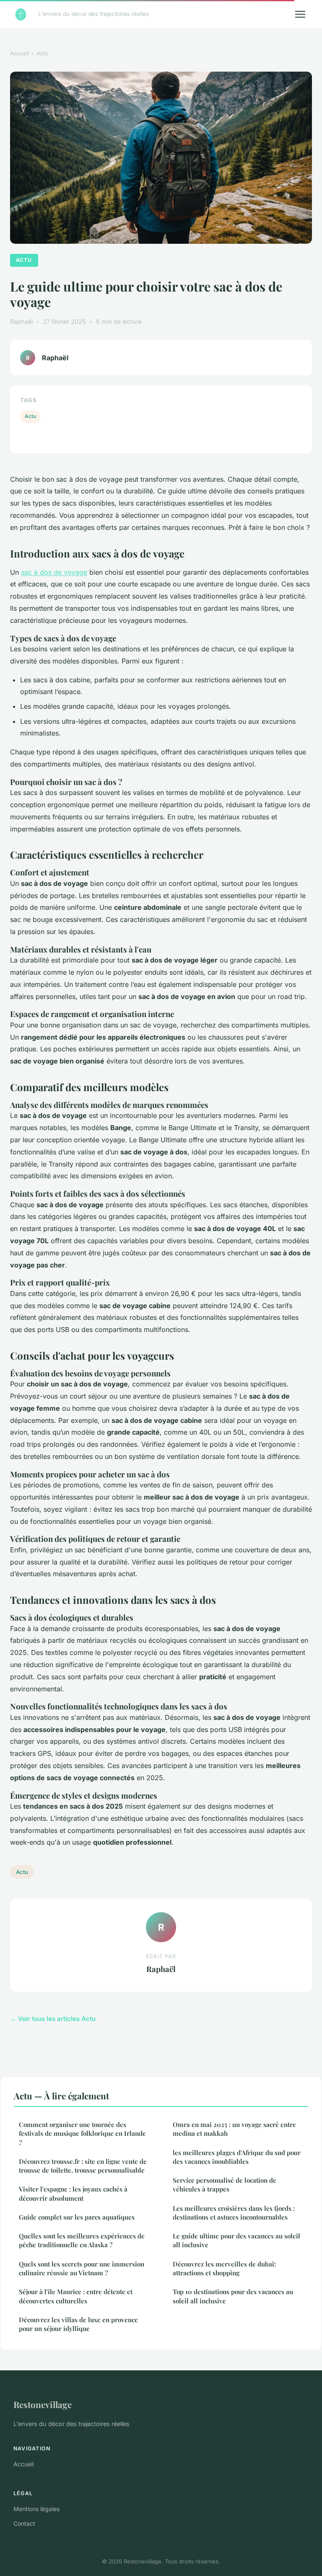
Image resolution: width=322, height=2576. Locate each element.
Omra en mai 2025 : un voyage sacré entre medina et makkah (234, 2129)
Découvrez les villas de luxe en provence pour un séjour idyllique (78, 2324)
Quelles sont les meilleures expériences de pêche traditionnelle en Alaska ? (82, 2240)
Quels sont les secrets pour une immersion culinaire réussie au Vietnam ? (82, 2268)
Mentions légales (36, 2509)
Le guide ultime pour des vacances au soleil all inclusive (236, 2240)
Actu (42, 53)
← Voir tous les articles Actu (53, 2019)
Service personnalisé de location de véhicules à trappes (225, 2185)
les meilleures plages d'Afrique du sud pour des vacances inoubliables (237, 2157)
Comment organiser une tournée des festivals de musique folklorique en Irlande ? (82, 2133)
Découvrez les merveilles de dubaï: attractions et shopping (224, 2268)
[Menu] (300, 14)
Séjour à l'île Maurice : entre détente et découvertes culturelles (76, 2296)
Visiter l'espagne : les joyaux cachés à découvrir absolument (73, 2193)
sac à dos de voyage (54, 572)
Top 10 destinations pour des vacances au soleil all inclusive (233, 2296)
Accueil (19, 53)
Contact (24, 2523)
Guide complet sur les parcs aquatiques (77, 2217)
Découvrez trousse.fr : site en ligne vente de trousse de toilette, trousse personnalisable (83, 2166)
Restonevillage (43, 2404)
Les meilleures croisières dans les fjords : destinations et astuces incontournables (234, 2213)
